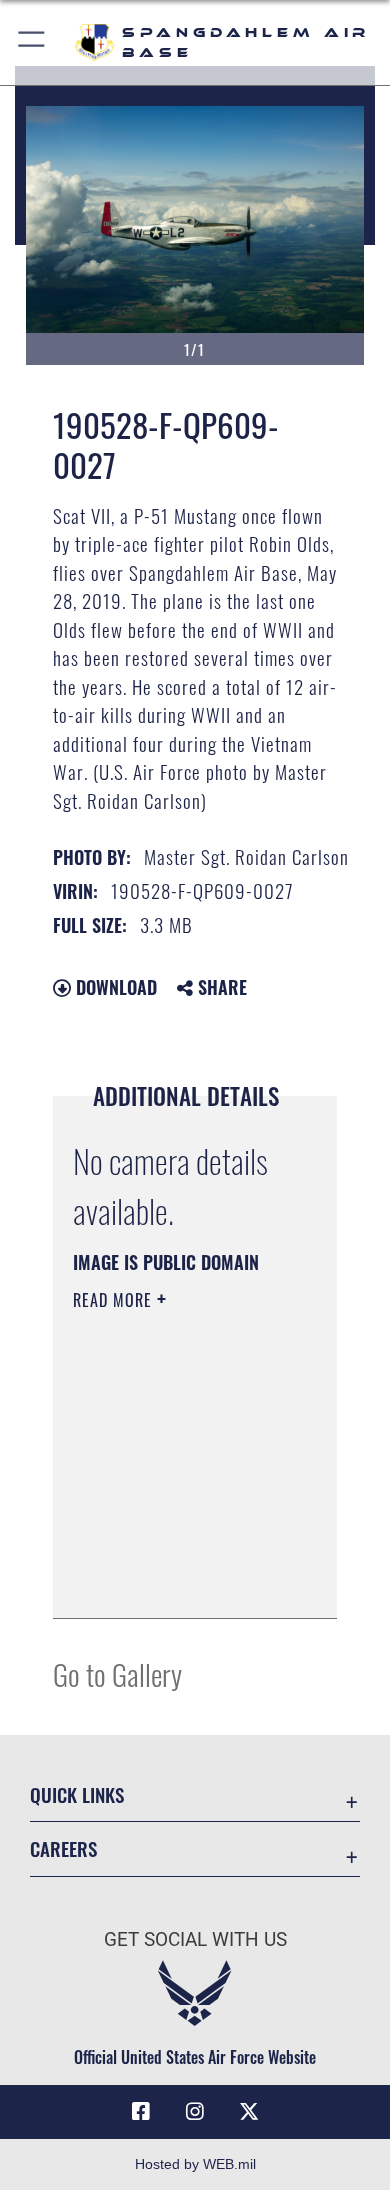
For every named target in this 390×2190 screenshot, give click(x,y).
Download (114, 987)
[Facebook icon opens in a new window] (141, 2112)
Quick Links (77, 1794)
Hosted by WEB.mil (195, 2164)
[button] (32, 42)
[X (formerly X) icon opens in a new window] (249, 2112)
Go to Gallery (117, 1673)
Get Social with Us (195, 1939)
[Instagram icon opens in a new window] (195, 2112)
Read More (115, 1300)
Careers (63, 1848)
